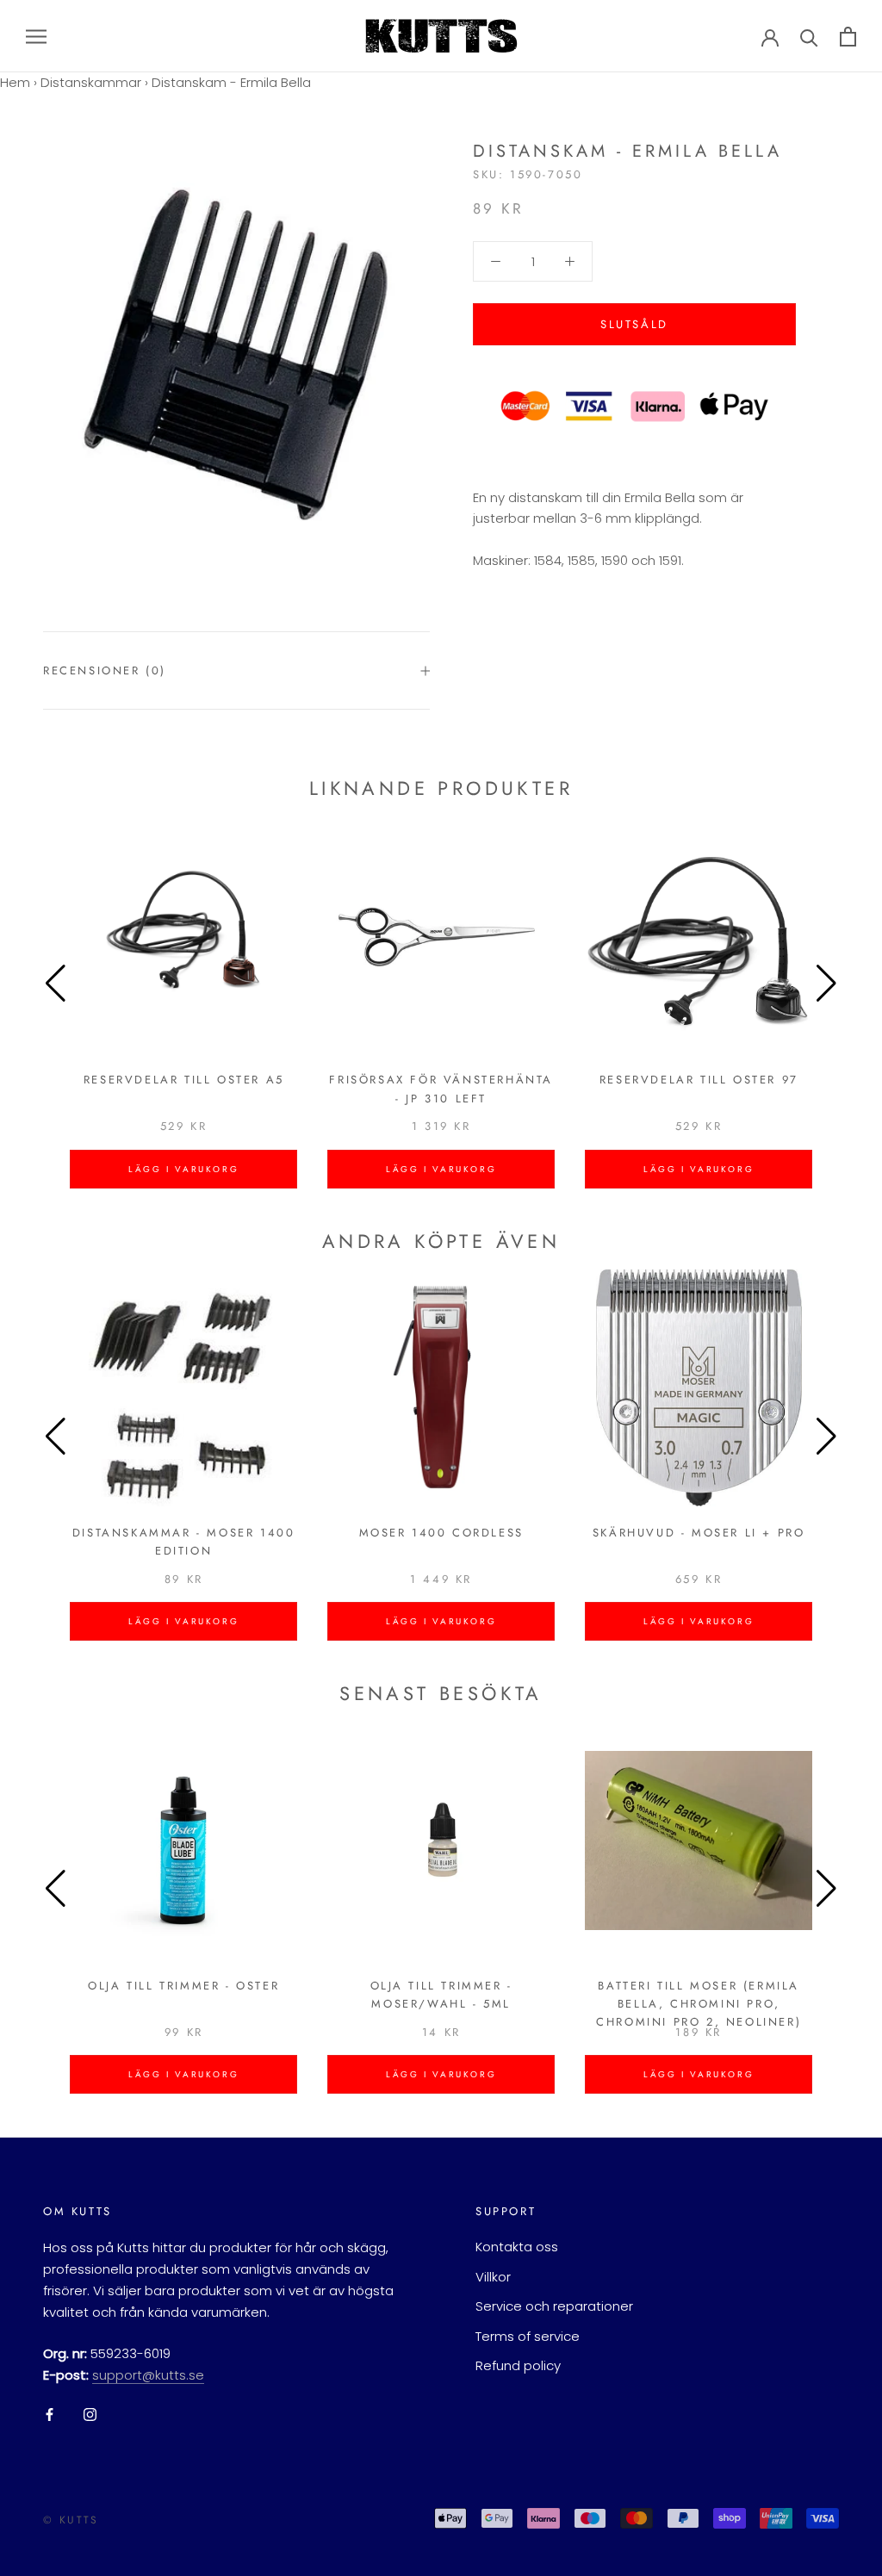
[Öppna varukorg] (848, 37)
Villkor (493, 2277)
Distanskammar (91, 82)
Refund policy (518, 2365)
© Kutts (71, 2520)
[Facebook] (50, 2415)
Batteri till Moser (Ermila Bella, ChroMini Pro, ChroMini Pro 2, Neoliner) (699, 2004)
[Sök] (809, 37)
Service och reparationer (554, 2306)
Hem (15, 82)
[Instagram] (90, 2415)
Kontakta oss (517, 2247)
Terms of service (528, 2336)
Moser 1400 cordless (441, 1533)
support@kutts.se (148, 2375)
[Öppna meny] (36, 36)
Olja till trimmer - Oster (183, 1986)
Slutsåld (634, 324)
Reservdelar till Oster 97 (699, 1080)
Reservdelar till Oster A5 (184, 1080)
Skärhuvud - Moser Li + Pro (699, 1533)
